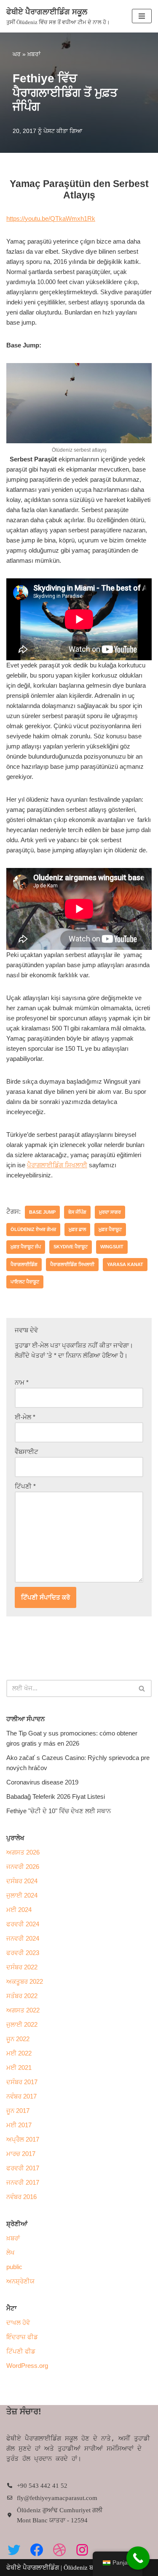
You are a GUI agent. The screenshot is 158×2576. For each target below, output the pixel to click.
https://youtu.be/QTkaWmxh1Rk (51, 218)
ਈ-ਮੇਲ (25, 1417)
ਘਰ (17, 54)
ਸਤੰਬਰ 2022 (22, 1996)
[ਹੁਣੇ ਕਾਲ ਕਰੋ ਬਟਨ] (138, 2558)
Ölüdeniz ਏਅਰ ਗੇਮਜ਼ (33, 1229)
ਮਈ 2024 (19, 1910)
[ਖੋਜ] (142, 1688)
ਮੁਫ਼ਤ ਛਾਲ (77, 1229)
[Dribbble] (59, 2550)
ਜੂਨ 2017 (18, 2111)
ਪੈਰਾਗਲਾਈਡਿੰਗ (24, 1264)
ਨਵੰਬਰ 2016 (21, 2197)
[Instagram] (82, 2550)
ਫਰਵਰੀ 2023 (23, 1953)
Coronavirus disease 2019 (42, 1782)
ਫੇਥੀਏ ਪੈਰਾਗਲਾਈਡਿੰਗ (33, 2568)
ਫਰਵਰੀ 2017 (23, 2168)
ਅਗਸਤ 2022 (23, 2010)
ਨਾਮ (22, 1382)
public (14, 2267)
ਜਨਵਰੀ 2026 (23, 1867)
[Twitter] (14, 2550)
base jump (42, 1212)
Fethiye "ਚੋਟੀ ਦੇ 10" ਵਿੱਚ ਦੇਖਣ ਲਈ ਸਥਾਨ (59, 1811)
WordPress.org (27, 2366)
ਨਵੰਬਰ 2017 (21, 2096)
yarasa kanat (125, 1264)
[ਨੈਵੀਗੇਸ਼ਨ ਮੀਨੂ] (142, 16)
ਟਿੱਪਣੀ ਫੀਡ (21, 2351)
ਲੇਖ (11, 2252)
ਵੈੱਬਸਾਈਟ (27, 1452)
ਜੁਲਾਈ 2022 (22, 2024)
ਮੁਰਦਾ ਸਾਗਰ (110, 1212)
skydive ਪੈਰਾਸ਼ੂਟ (71, 1247)
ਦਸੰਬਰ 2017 (22, 2082)
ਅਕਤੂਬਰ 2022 (25, 1981)
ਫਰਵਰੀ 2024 (23, 1924)
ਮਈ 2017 (19, 2125)
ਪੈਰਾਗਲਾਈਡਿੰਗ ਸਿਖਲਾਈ (57, 1165)
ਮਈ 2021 (19, 2068)
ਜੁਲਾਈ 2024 (22, 1895)
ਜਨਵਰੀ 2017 (23, 2182)
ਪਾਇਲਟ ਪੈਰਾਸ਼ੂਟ (25, 1282)
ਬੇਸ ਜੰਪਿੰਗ (77, 1212)
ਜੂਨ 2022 (18, 2039)
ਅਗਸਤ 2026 (23, 1852)
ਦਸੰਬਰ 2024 (22, 1881)
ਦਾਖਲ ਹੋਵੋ (18, 2322)
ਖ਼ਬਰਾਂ (34, 54)
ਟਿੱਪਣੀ (25, 1486)
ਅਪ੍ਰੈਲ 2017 (23, 2139)
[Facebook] (37, 2550)
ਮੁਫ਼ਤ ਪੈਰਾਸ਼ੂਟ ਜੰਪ (26, 1247)
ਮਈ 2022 (19, 2053)
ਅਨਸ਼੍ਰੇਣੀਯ (20, 2281)
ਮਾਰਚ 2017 (21, 2154)
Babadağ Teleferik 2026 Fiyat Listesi (56, 1796)
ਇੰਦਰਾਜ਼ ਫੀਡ (22, 2337)
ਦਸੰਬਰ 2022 (22, 1967)
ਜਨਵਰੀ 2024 (23, 1938)
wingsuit (112, 1247)
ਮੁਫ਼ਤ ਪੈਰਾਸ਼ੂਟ (110, 1229)
